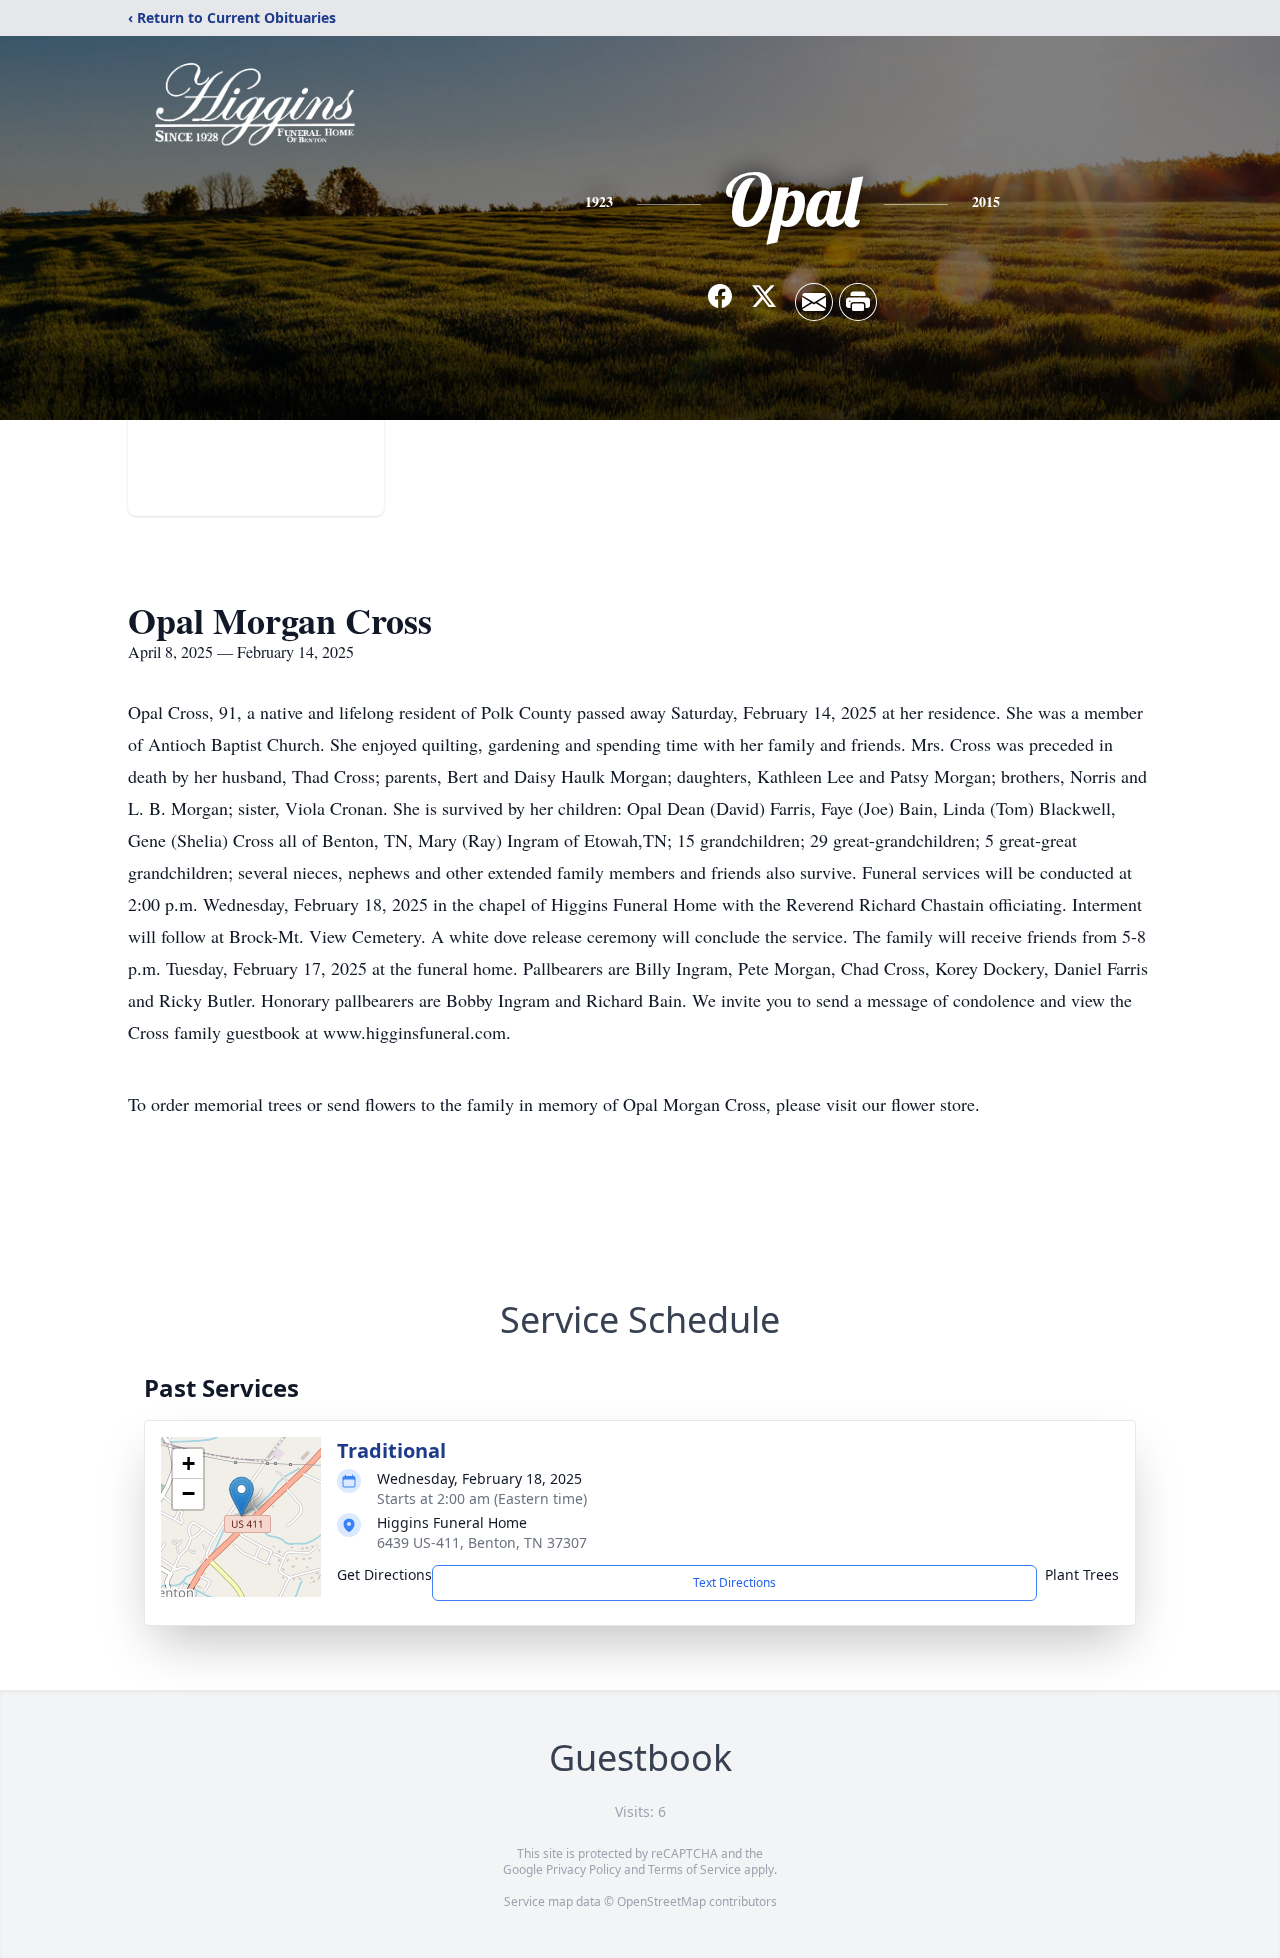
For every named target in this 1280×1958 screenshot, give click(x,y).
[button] (241, 1496)
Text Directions (734, 1582)
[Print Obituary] (858, 302)
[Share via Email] (814, 302)
